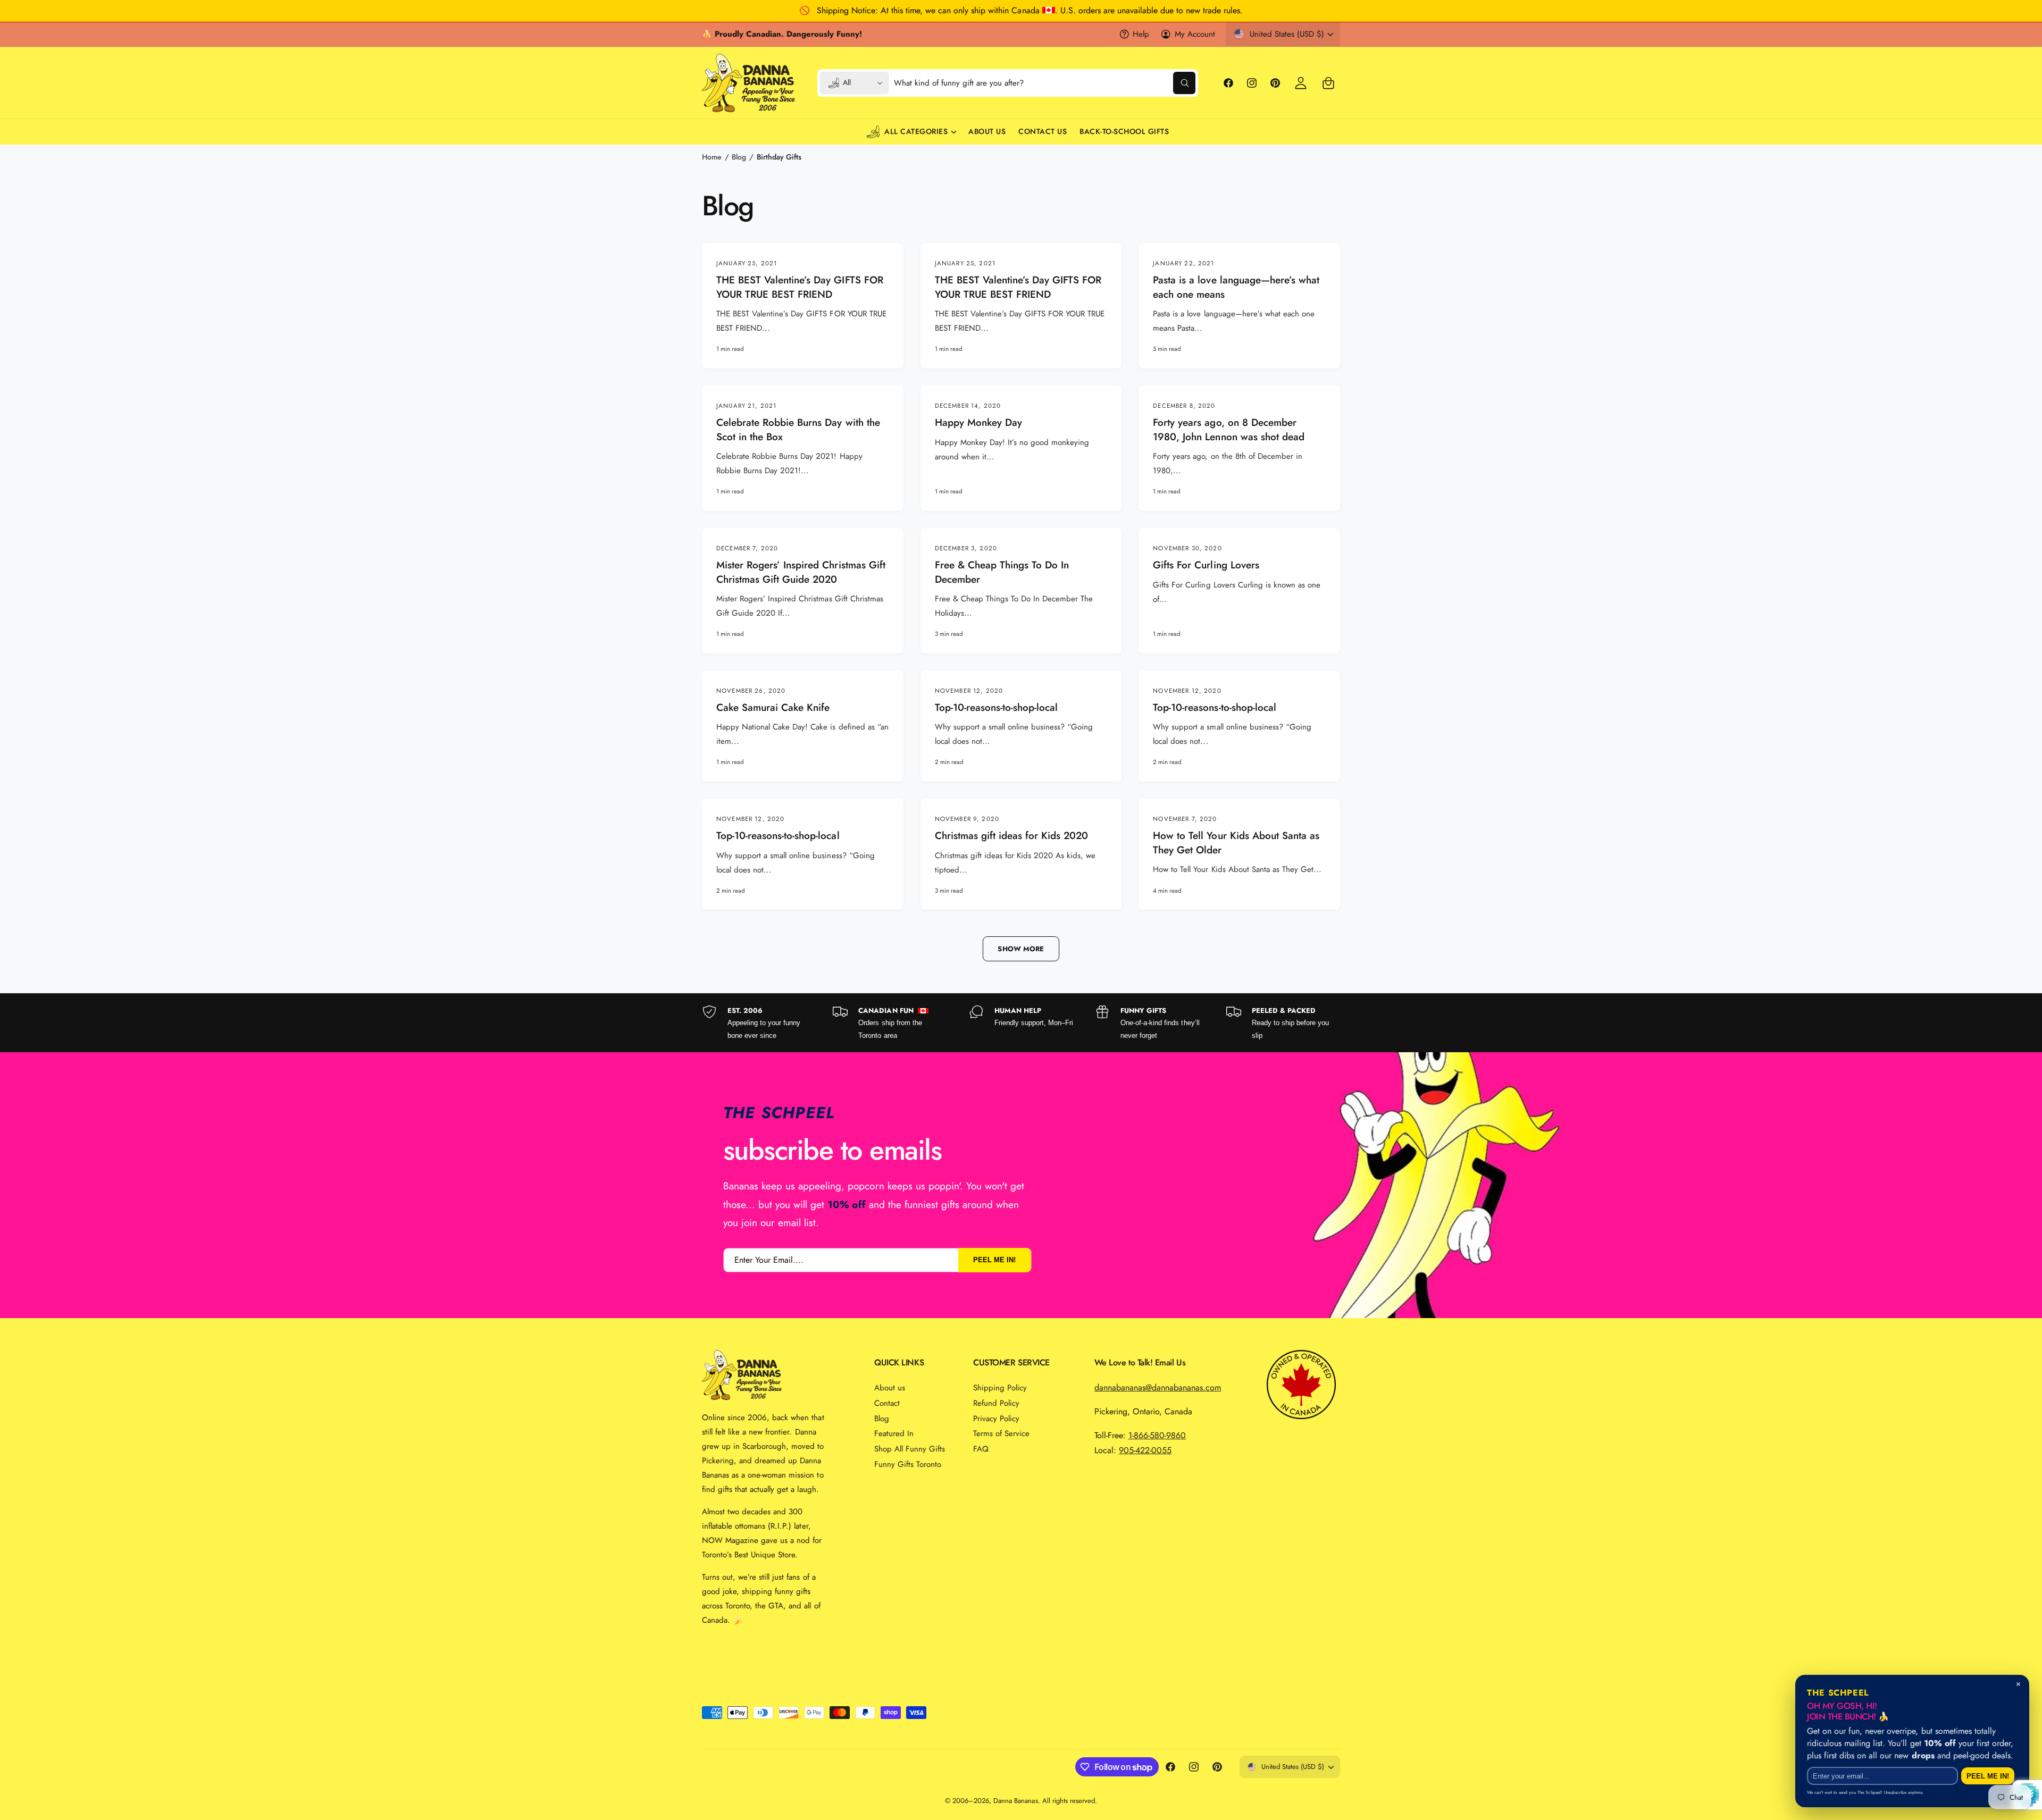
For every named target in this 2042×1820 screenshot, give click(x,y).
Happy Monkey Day (978, 423)
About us (890, 1388)
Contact (887, 1403)
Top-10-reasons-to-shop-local (997, 708)
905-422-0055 (1145, 1450)
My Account (1195, 34)
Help (1141, 34)
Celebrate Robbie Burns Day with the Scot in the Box (798, 430)
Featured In (894, 1433)
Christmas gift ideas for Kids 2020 (1012, 836)
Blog (739, 157)
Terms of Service (1001, 1433)
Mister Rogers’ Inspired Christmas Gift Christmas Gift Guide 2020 (801, 572)
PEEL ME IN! (994, 1260)
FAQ (981, 1449)
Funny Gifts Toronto (908, 1464)
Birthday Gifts (779, 157)
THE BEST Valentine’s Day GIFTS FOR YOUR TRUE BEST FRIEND (800, 287)
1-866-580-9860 (1157, 1435)
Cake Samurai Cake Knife (773, 708)
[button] (1328, 83)
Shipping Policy (1000, 1388)
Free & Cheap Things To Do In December (1002, 572)
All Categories (916, 131)
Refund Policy (996, 1403)
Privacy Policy (996, 1419)
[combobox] (1045, 83)
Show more (1021, 949)
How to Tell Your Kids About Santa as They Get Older (1236, 843)
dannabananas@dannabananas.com (1158, 1387)
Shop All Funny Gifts (910, 1449)
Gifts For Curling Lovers (1206, 565)
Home (712, 157)
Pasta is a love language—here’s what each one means (1236, 287)
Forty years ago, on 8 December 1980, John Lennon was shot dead (1229, 430)
